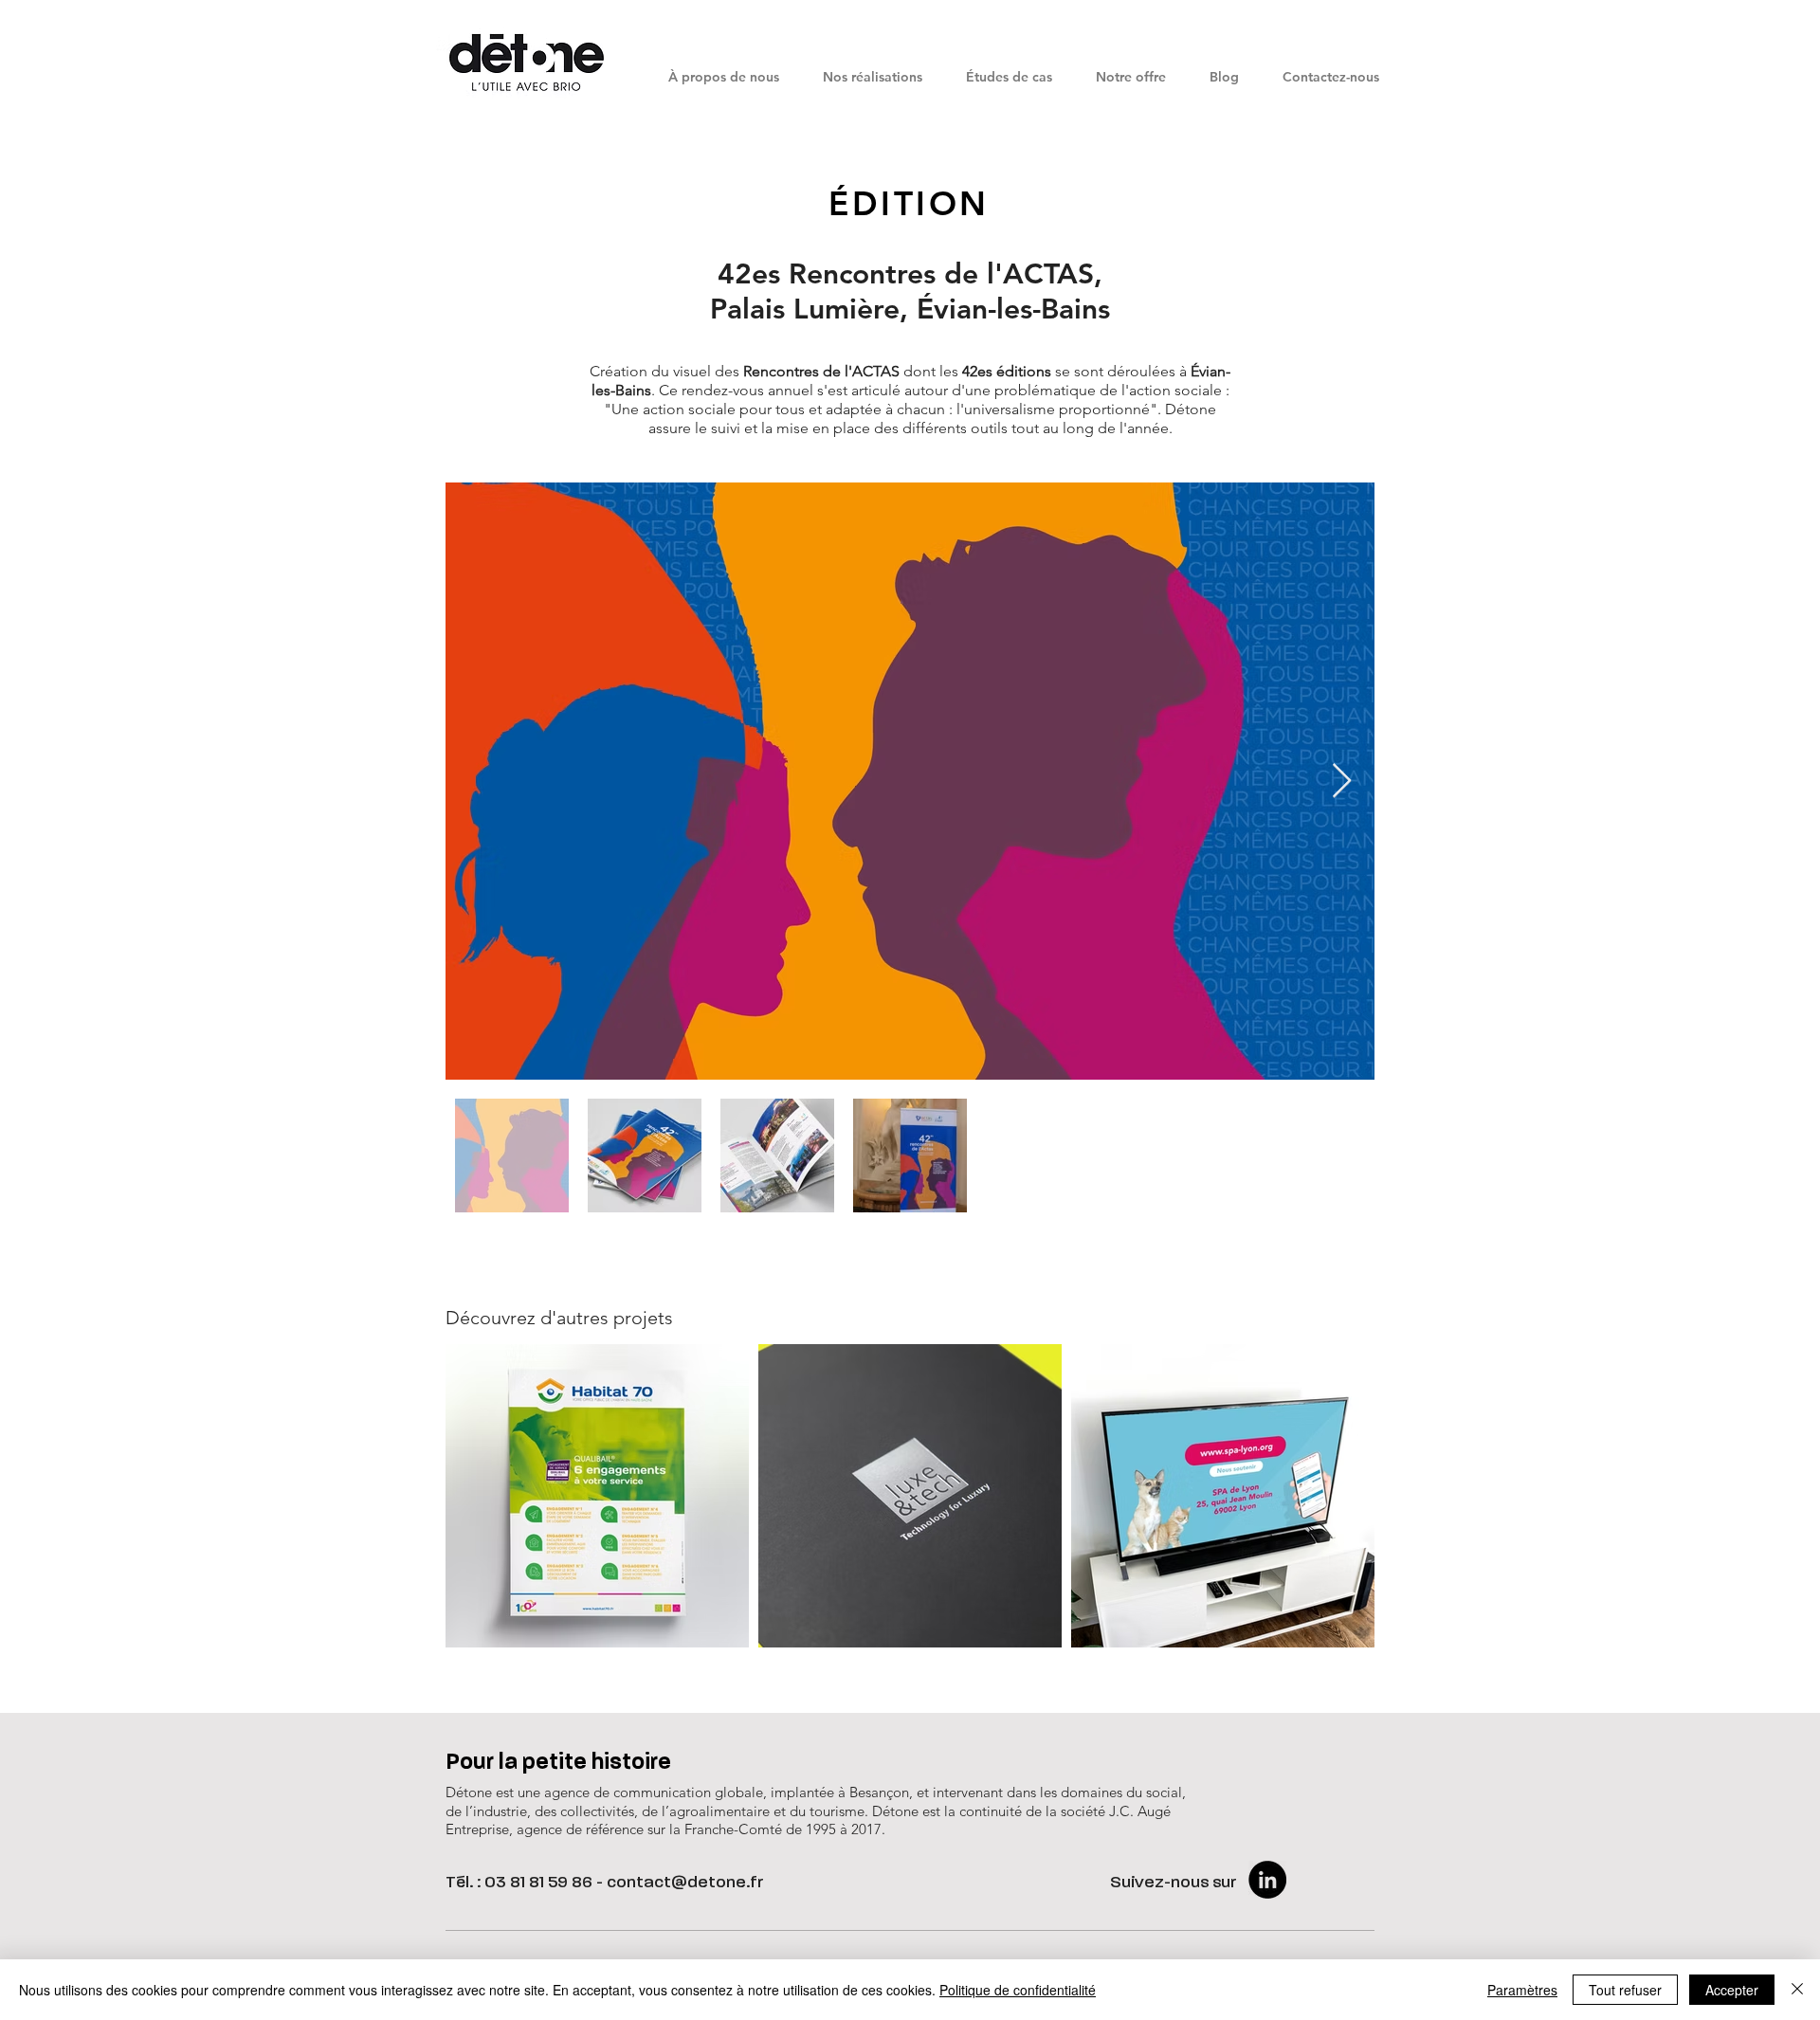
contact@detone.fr (685, 1883)
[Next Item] (1342, 782)
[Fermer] (1797, 1990)
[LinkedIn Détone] (1267, 1880)
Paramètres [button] (1522, 1990)
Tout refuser (1625, 1990)
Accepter (1732, 1990)
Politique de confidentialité (1018, 1990)
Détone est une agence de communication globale (604, 1792)
